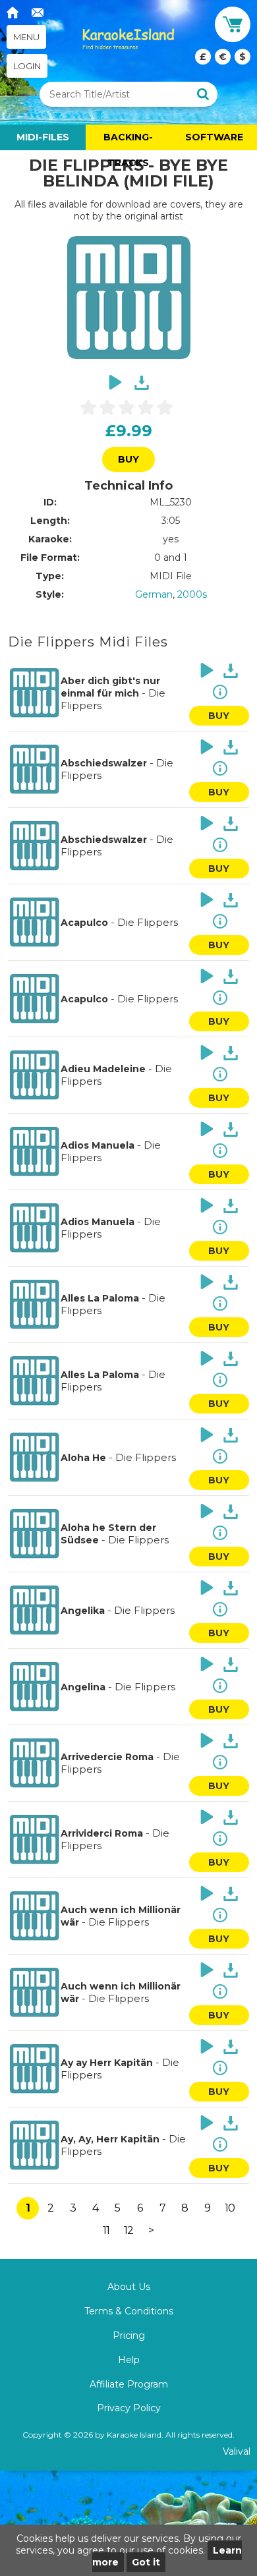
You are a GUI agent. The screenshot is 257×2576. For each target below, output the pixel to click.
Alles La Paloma (100, 1298)
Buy (128, 459)
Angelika (83, 1611)
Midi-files (43, 137)
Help (129, 2360)
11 (106, 2230)
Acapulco (84, 923)
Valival (237, 2451)
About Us (129, 2287)
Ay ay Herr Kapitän (107, 2063)
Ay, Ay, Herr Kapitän (110, 2139)
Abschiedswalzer (104, 763)
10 (230, 2208)
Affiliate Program (129, 2384)
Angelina (83, 1687)
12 (128, 2230)
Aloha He (83, 1458)
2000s (192, 594)
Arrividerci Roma (102, 1833)
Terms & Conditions (129, 2311)
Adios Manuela (98, 1145)
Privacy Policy (129, 2408)
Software (214, 137)
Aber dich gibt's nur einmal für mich (110, 687)
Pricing (129, 2335)
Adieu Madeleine (103, 1069)
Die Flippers (148, 922)
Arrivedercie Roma (107, 1757)
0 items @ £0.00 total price (223, 57)
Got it (146, 2562)
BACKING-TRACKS (128, 141)
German (154, 594)
